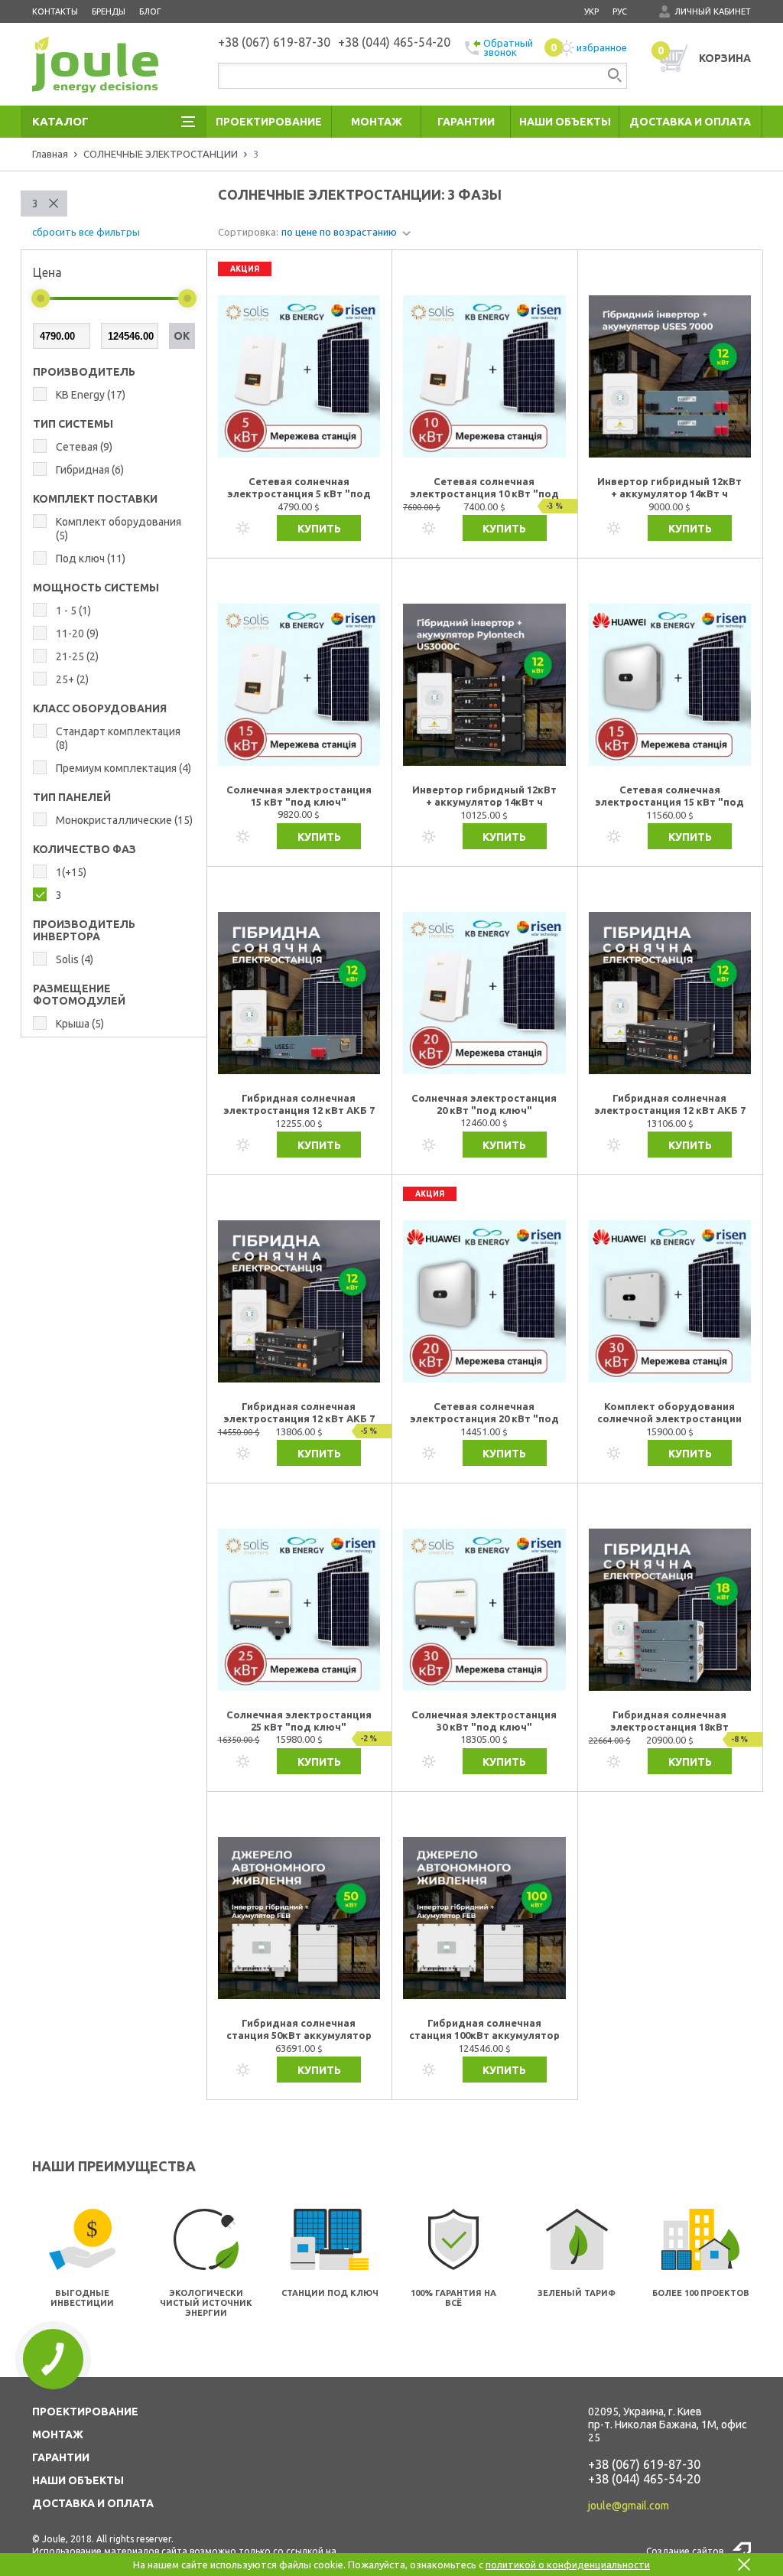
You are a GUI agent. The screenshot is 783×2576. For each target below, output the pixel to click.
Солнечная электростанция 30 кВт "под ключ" (484, 1721)
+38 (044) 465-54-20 (644, 2479)
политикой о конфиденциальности (568, 2565)
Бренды (109, 11)
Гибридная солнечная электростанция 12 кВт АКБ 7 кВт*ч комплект (299, 1105)
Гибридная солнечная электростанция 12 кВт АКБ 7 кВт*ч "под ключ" (299, 1413)
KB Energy (91, 395)
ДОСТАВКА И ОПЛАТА (93, 2503)
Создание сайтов (685, 2551)
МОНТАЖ (58, 2434)
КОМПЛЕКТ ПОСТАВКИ (95, 499)
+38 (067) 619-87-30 (644, 2464)
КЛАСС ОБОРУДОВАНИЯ (100, 708)
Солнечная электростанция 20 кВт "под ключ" (484, 1104)
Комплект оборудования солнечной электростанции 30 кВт (669, 1413)
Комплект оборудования (119, 529)
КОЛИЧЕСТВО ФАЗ (84, 849)
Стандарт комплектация (118, 738)
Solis (75, 959)
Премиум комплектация (123, 768)
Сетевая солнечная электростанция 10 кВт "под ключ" (484, 488)
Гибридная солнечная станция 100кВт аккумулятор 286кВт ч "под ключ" (484, 2030)
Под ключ (91, 559)
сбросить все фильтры (86, 232)
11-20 (77, 633)
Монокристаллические (124, 820)
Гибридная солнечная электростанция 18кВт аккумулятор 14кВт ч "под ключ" (669, 1721)
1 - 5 (73, 611)
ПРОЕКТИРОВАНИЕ (85, 2412)
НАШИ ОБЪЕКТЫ (78, 2480)
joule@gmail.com (629, 2506)
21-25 (77, 656)
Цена (47, 272)
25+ (72, 679)
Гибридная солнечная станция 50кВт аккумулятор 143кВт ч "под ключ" (299, 2030)
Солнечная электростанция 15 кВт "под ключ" (299, 796)
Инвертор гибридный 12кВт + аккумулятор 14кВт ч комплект (669, 488)
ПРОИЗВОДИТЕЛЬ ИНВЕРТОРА (84, 930)
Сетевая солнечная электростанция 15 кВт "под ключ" (669, 796)
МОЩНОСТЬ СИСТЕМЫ (96, 588)
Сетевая (84, 447)
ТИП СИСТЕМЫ (73, 424)
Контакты (55, 11)
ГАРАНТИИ (61, 2457)
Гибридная (90, 470)
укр (591, 11)
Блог (150, 11)
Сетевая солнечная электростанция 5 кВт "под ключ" (299, 488)
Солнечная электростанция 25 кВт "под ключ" (299, 1721)
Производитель (84, 372)
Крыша (80, 1024)
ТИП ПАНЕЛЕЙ (72, 797)
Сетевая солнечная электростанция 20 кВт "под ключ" (484, 1413)
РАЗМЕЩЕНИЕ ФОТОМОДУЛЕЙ (79, 995)
